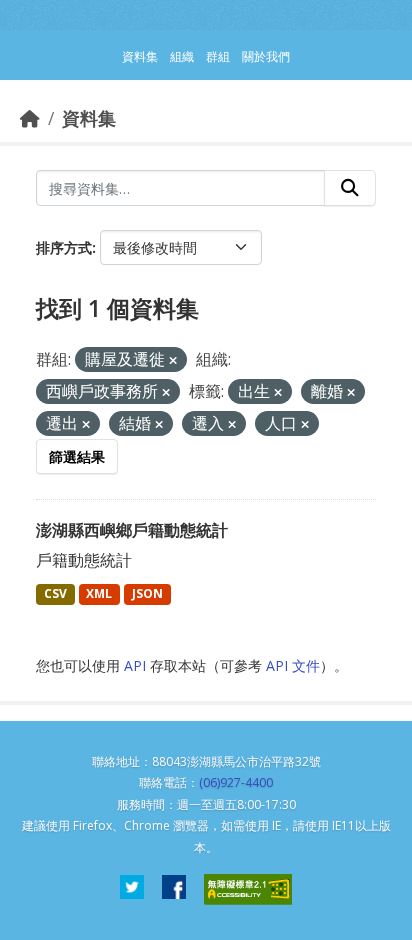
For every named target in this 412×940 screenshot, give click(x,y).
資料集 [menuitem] (140, 56)
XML (99, 593)
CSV (55, 593)
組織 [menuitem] (182, 56)
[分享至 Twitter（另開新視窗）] (132, 889)
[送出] (350, 188)
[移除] (173, 360)
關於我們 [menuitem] (266, 56)
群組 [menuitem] (218, 56)
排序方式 (64, 247)
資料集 (89, 118)
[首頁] (30, 118)
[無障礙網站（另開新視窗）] (248, 889)
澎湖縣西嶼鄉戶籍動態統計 (132, 530)
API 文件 (293, 665)
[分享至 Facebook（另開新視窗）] (174, 889)
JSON (147, 593)
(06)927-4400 (236, 782)
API (135, 665)
